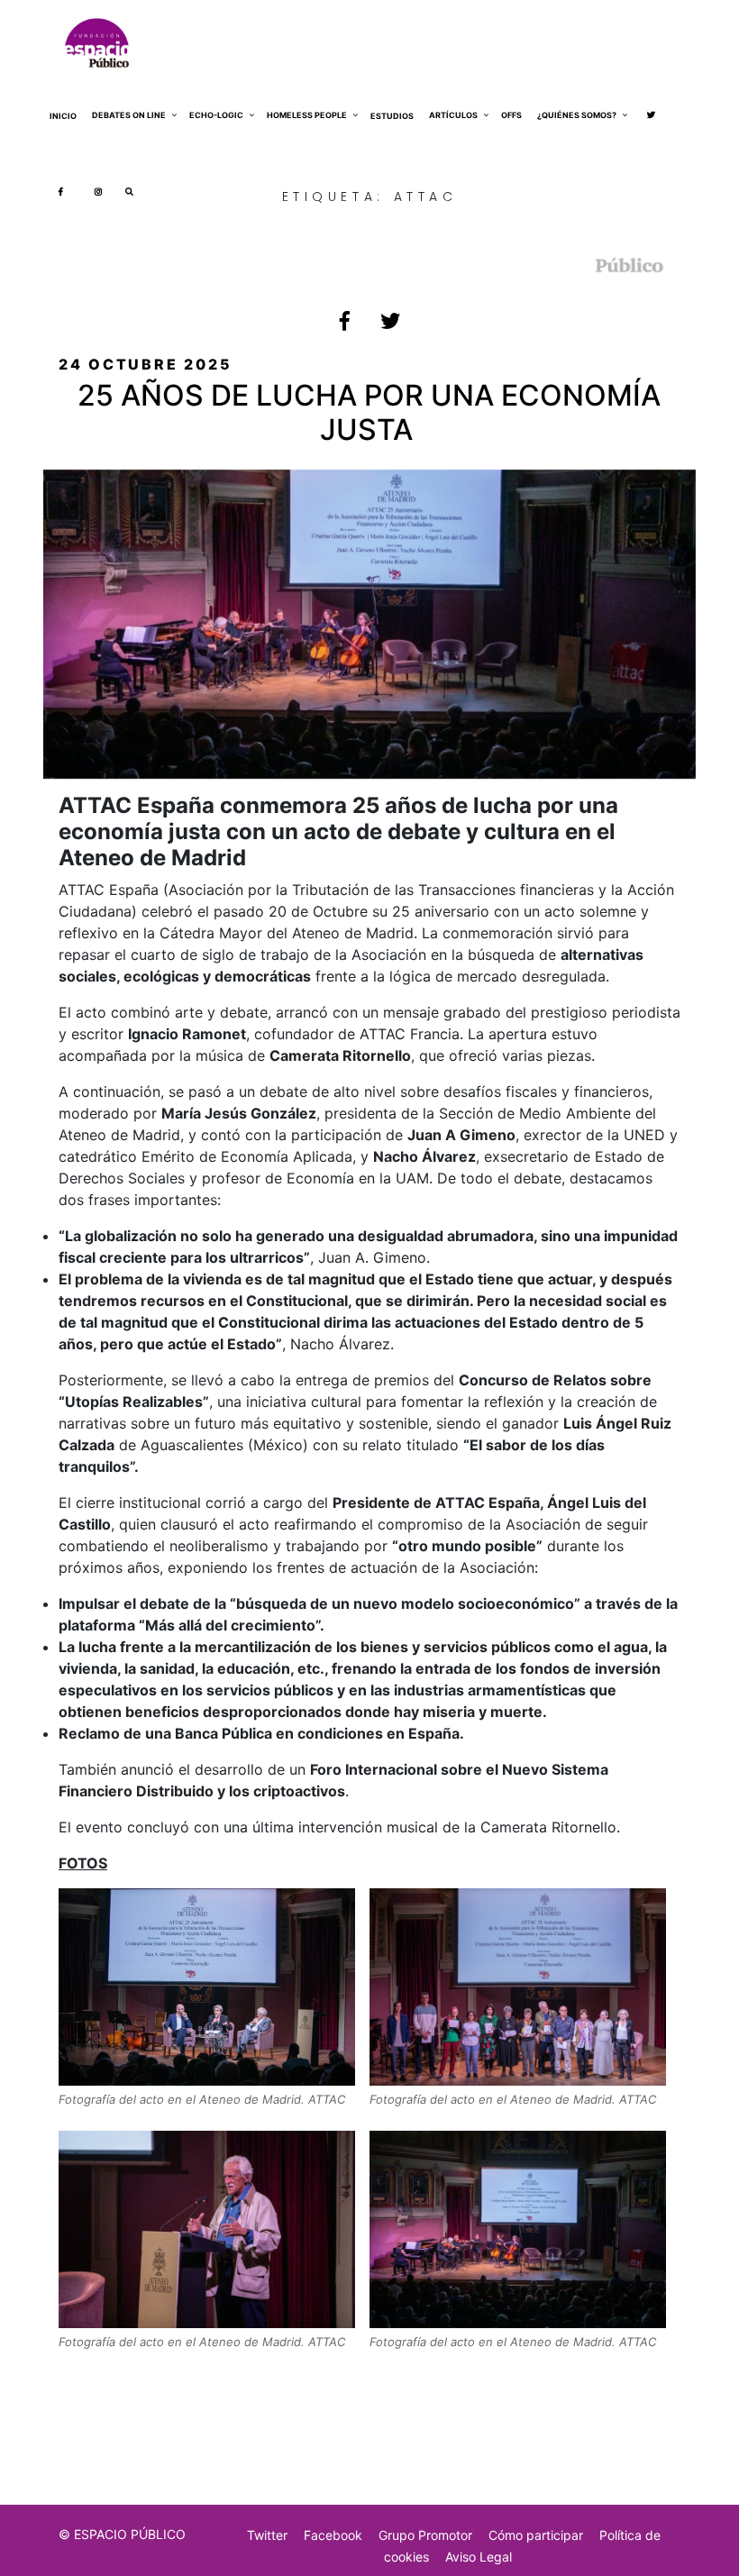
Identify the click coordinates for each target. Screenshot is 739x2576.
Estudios (392, 116)
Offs (511, 115)
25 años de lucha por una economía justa (369, 412)
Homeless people (307, 115)
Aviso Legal (479, 2557)
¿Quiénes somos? (577, 115)
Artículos (453, 115)
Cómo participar (536, 2535)
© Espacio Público (122, 2534)
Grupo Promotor (425, 2535)
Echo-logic (216, 115)
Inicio (63, 116)
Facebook (333, 2535)
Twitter (267, 2535)
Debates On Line (129, 115)
